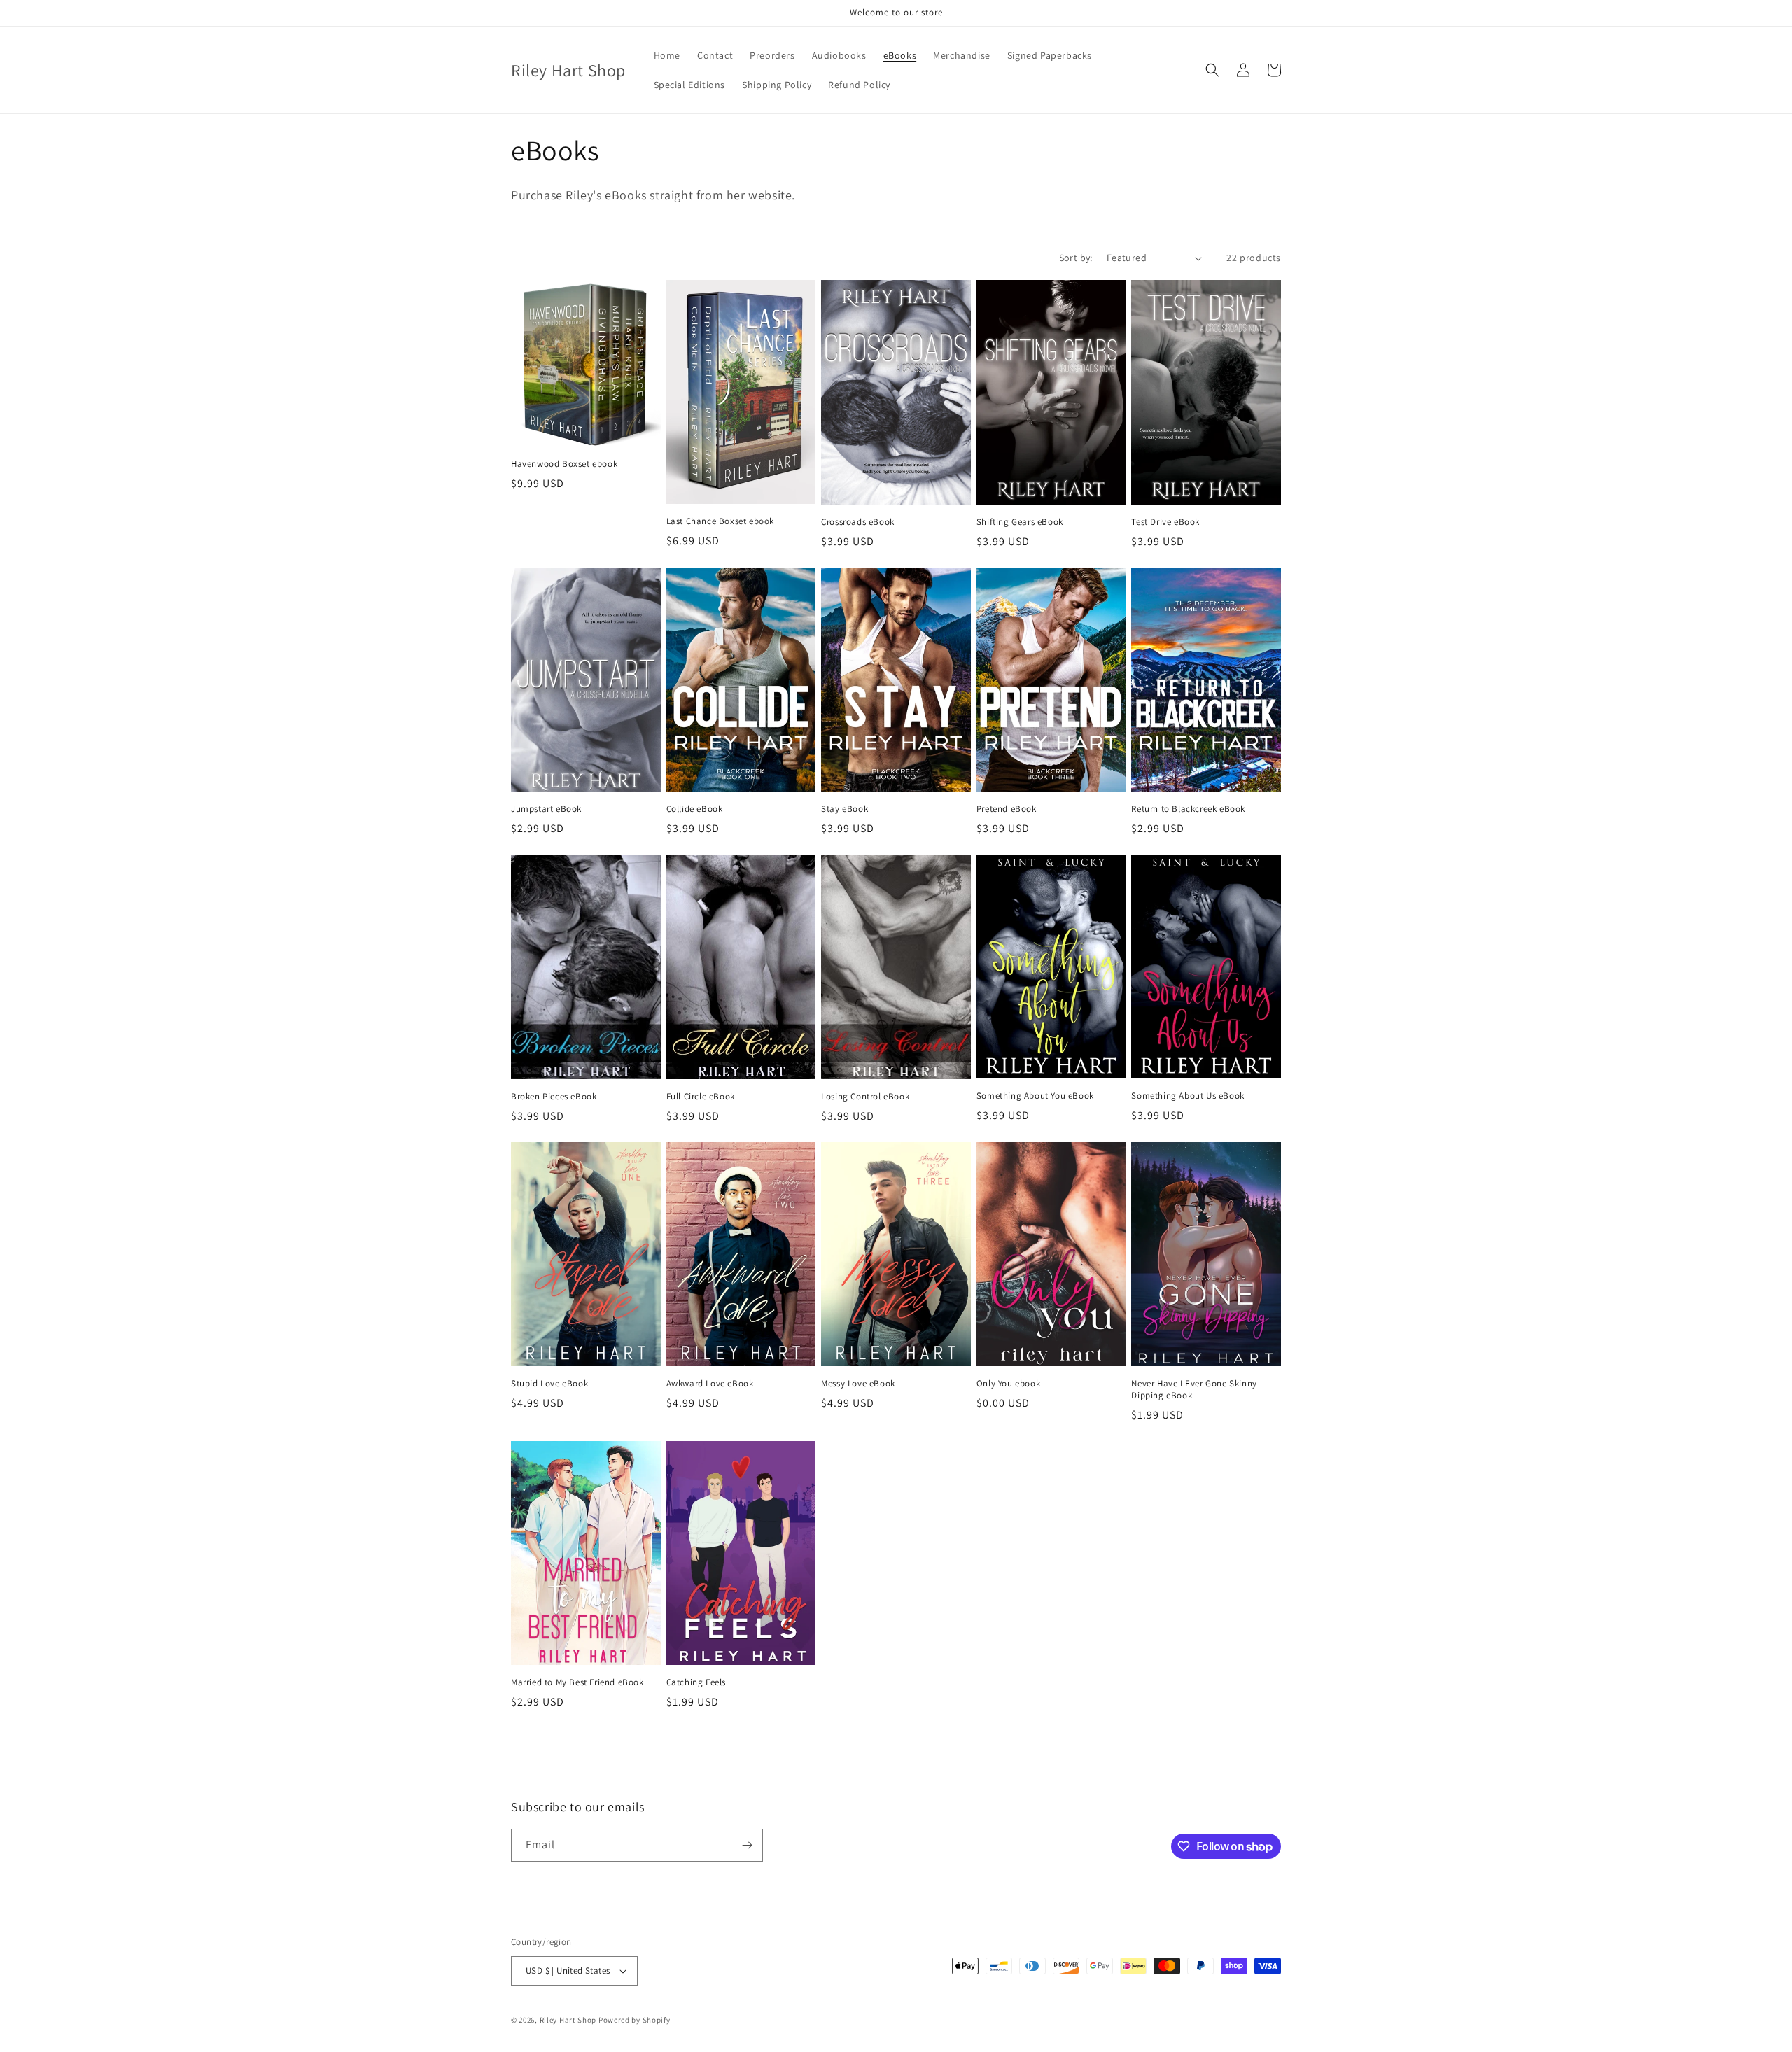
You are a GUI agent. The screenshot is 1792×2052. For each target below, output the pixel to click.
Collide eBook (695, 809)
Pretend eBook (1007, 809)
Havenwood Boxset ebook (564, 464)
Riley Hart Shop (568, 2020)
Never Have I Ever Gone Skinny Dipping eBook (1194, 1390)
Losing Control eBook (865, 1097)
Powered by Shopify (635, 2020)
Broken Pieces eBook (554, 1097)
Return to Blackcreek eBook (1188, 809)
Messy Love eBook (858, 1384)
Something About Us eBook (1188, 1096)
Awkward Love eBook (710, 1384)
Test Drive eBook (1165, 522)
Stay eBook (845, 809)
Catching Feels (696, 1682)
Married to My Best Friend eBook (577, 1682)
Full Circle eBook (701, 1097)
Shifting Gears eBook (1020, 522)
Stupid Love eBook (549, 1384)
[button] (1212, 70)
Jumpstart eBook (546, 809)
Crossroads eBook (858, 522)
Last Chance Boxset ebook (720, 521)
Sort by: (1076, 258)
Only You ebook (1008, 1384)
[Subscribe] (747, 1845)
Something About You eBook (1035, 1096)
